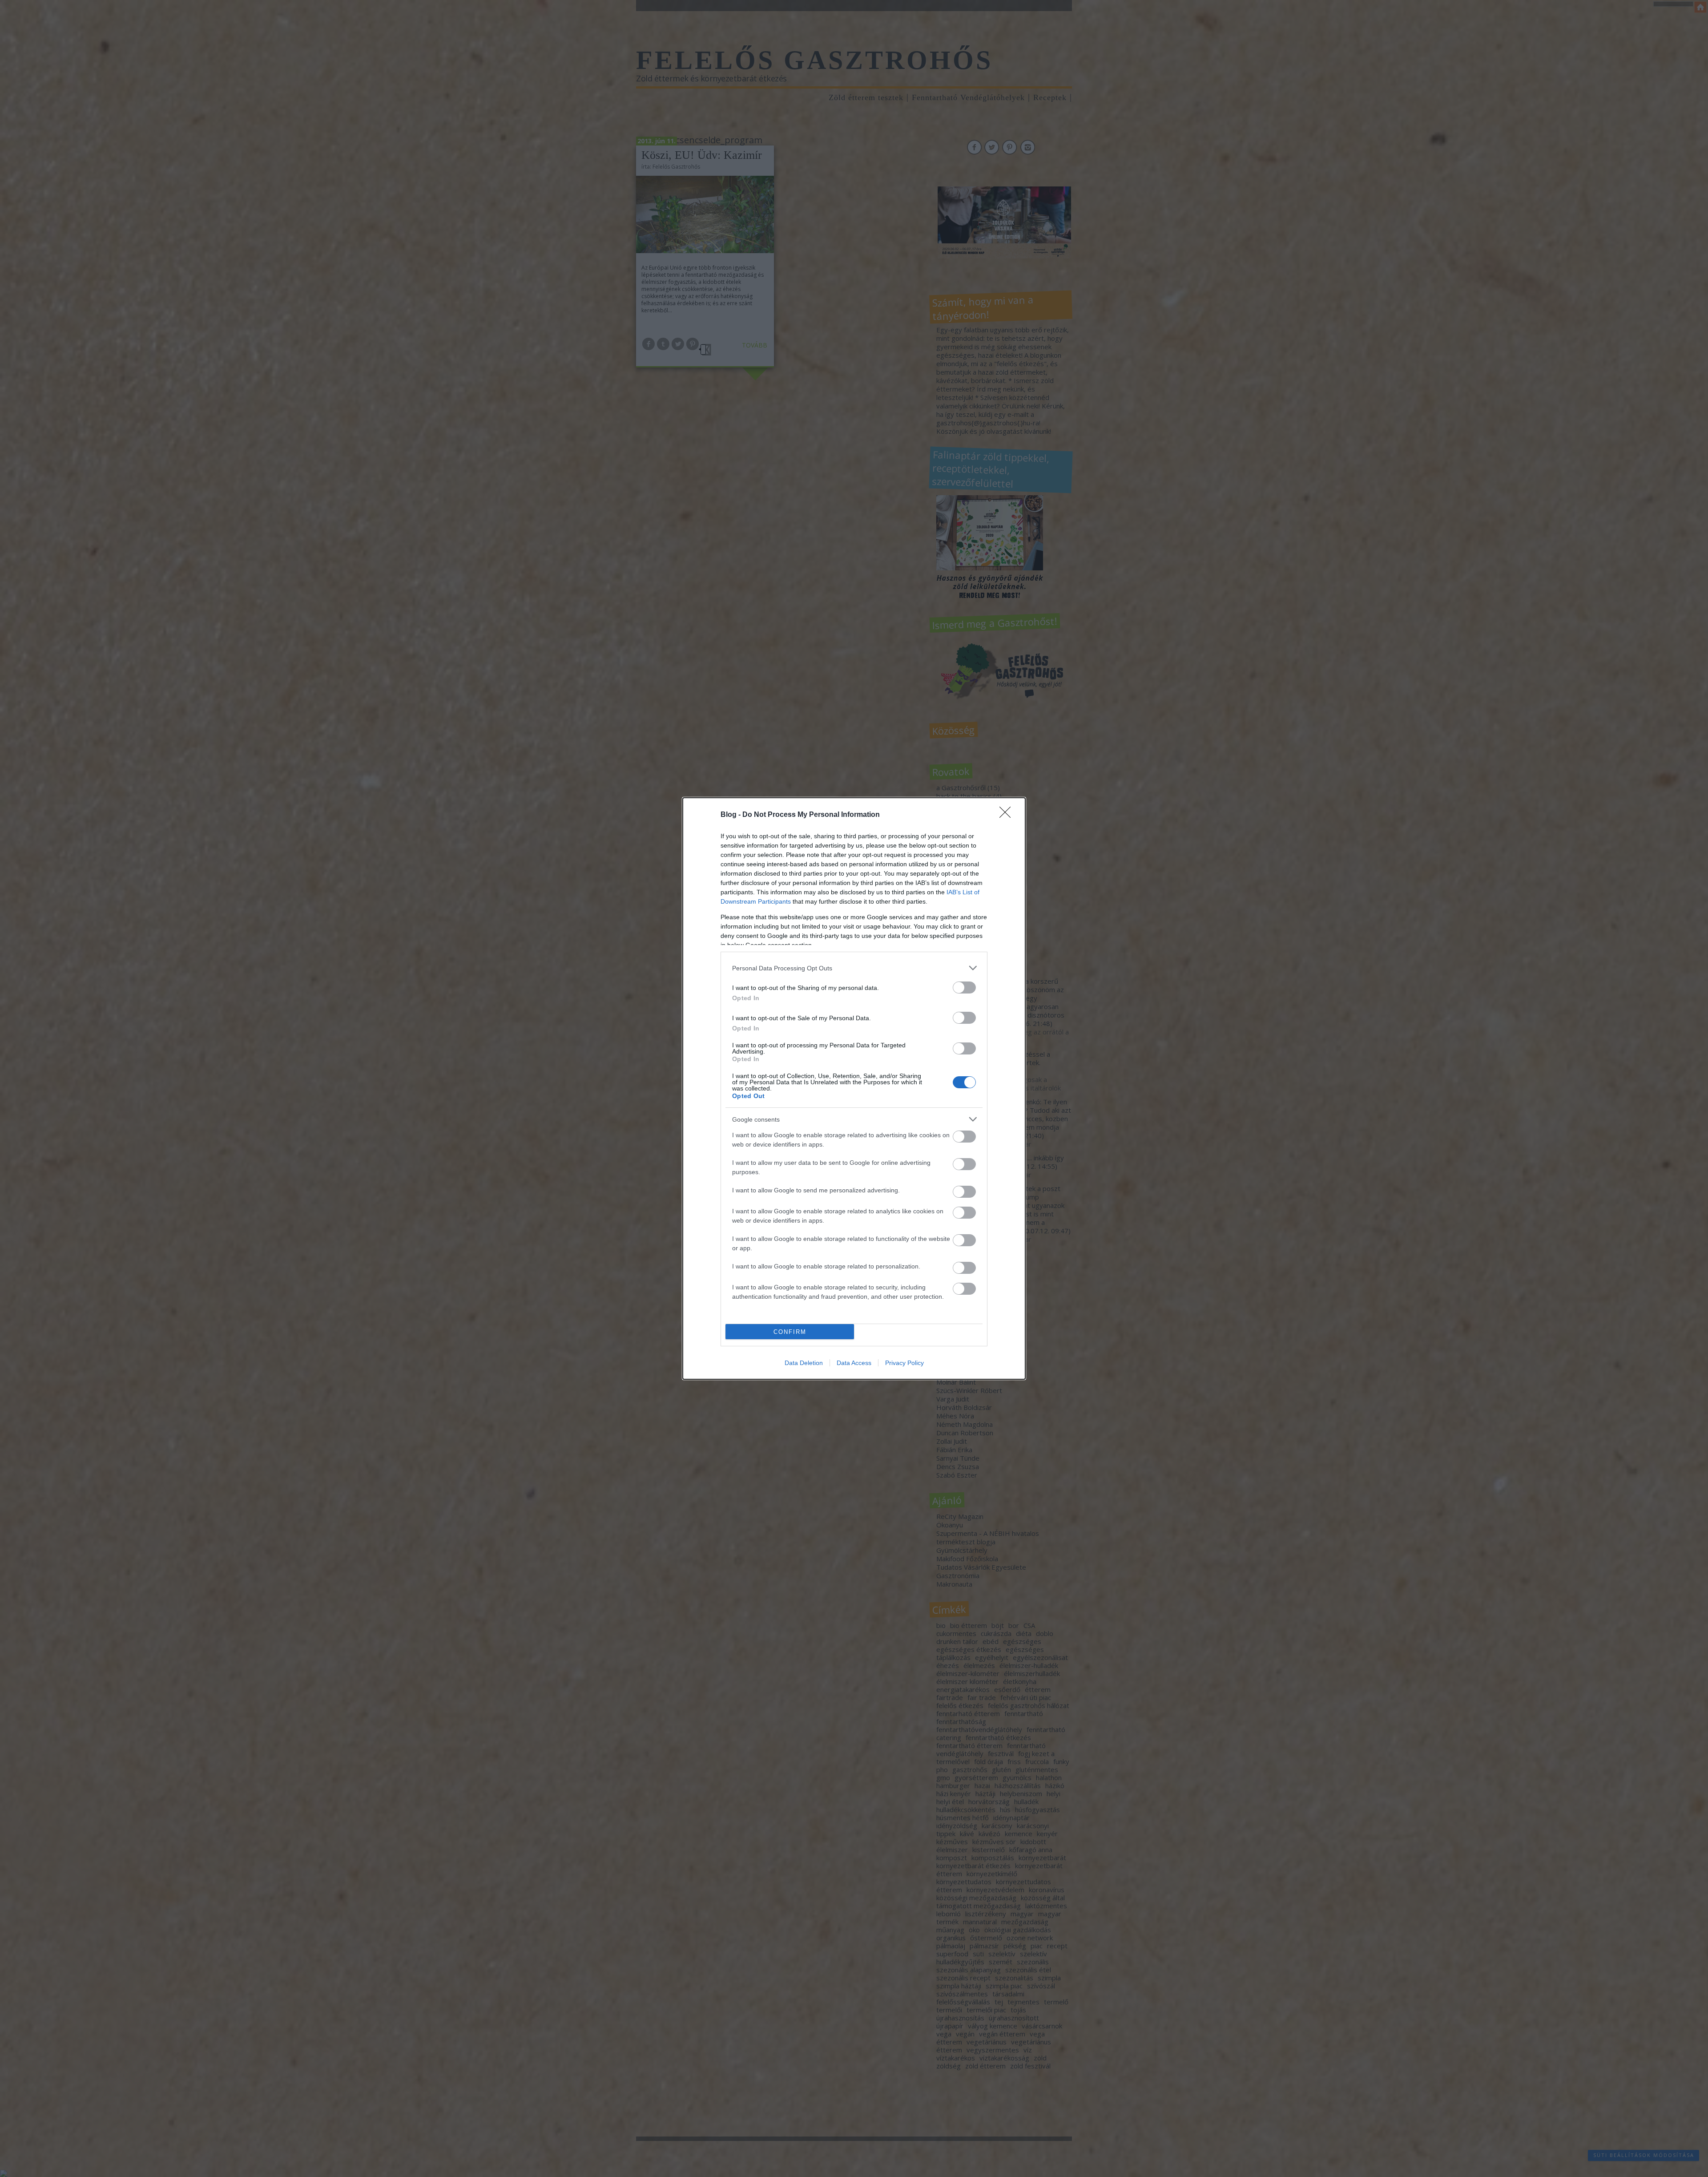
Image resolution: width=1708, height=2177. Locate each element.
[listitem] (854, 968)
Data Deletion (804, 1363)
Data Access (854, 1363)
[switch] (964, 988)
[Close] (1008, 815)
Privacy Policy (904, 1363)
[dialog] (854, 1088)
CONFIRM (790, 1332)
